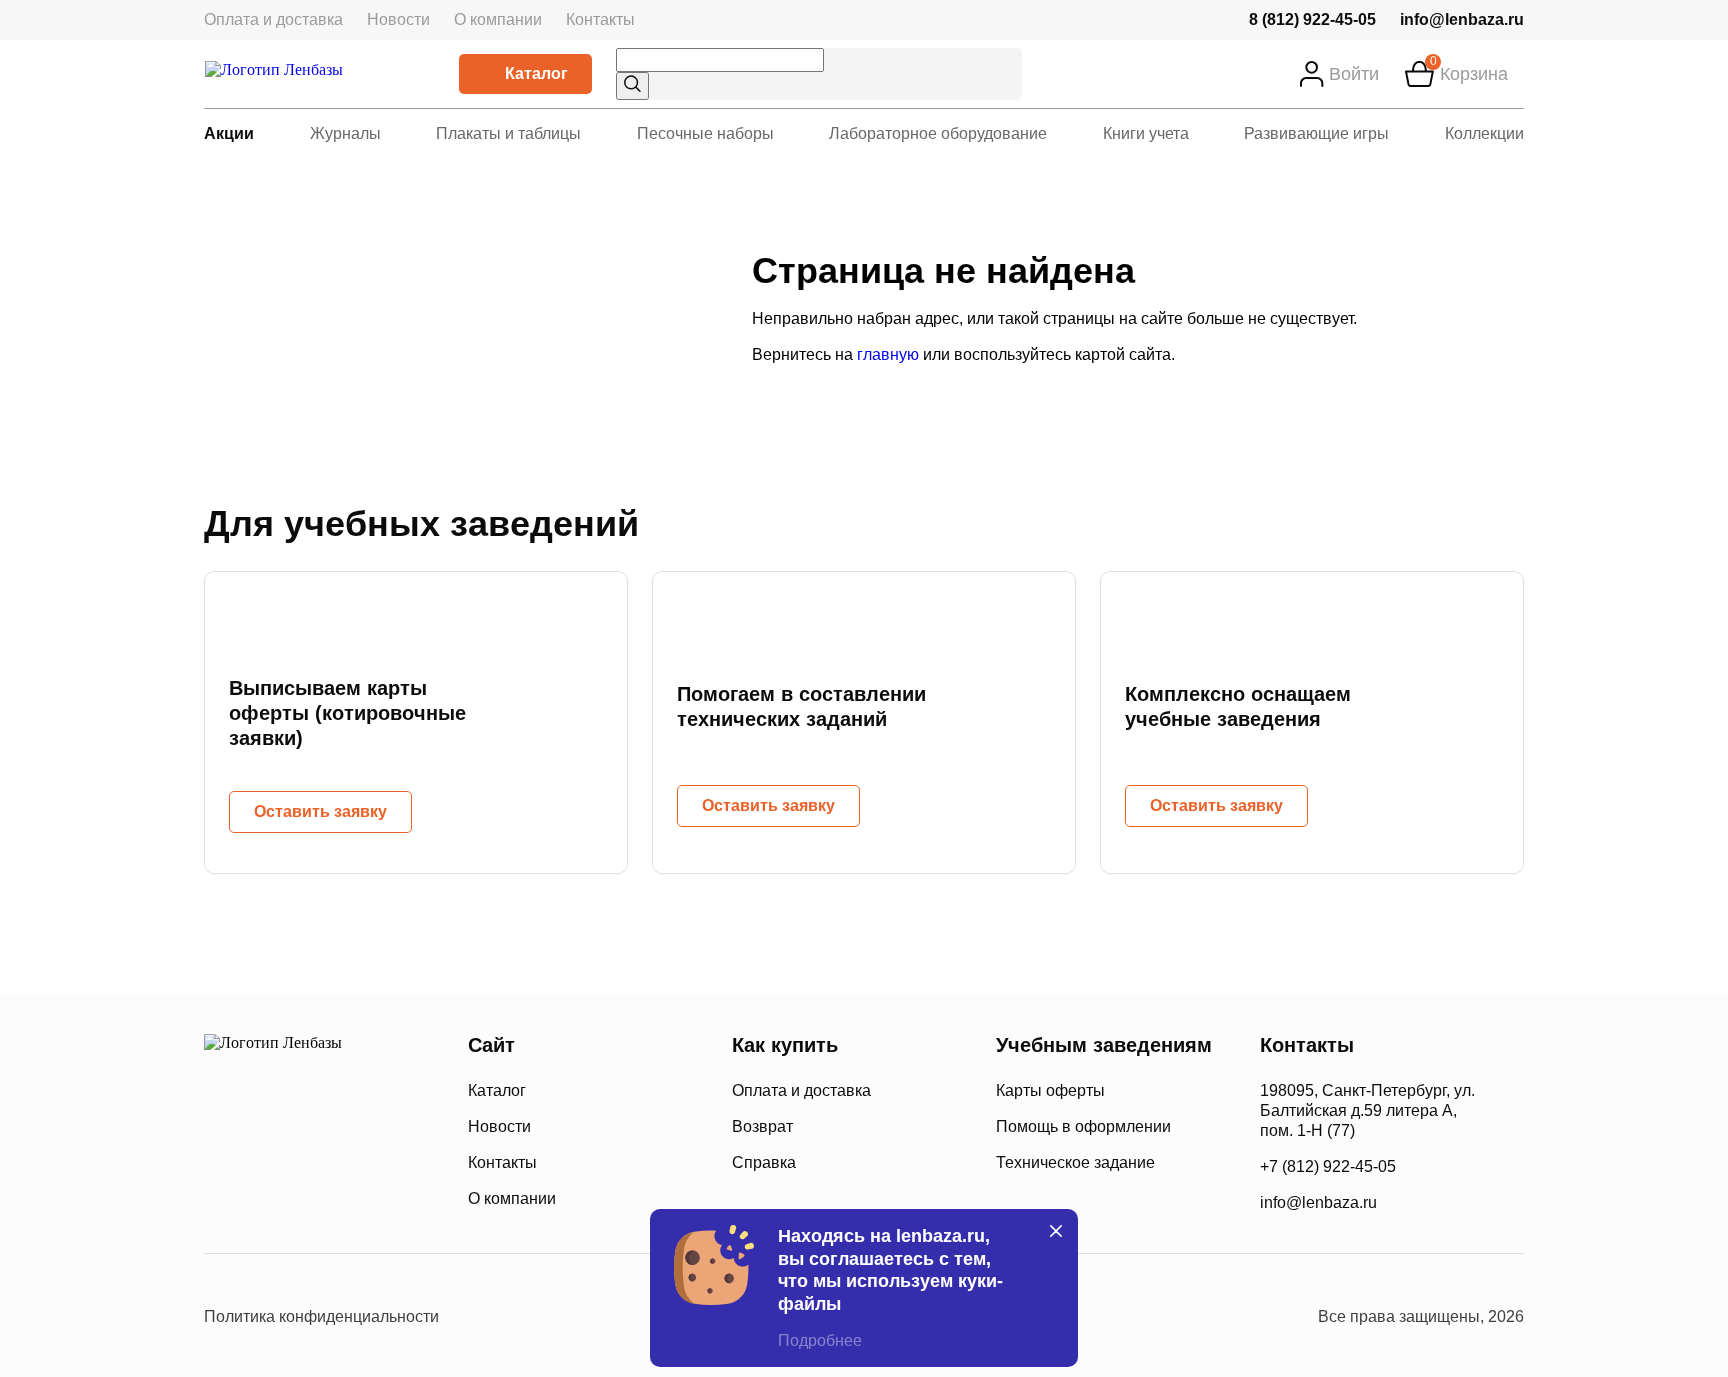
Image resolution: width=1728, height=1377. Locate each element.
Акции (229, 133)
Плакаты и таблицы (508, 133)
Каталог (536, 73)
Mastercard (223, 1197)
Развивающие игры (1316, 133)
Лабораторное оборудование (938, 133)
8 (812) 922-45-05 (1312, 19)
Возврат (762, 1126)
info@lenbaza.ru (1462, 19)
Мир (372, 1197)
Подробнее (820, 1340)
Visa (293, 1197)
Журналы (345, 133)
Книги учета (1146, 133)
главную (888, 354)
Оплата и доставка (273, 19)
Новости (398, 19)
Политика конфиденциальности (321, 1316)
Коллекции (1484, 133)
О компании (498, 19)
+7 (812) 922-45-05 (1328, 1166)
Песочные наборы (705, 133)
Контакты (600, 19)
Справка (764, 1162)
